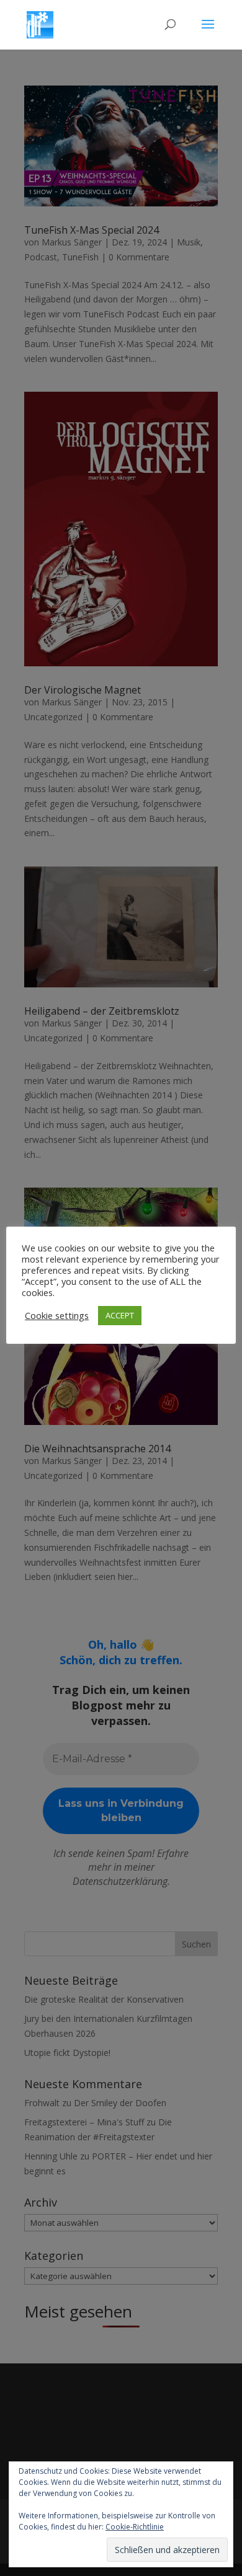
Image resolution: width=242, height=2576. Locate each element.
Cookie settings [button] (57, 1315)
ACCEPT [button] (120, 1315)
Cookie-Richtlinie (135, 2527)
